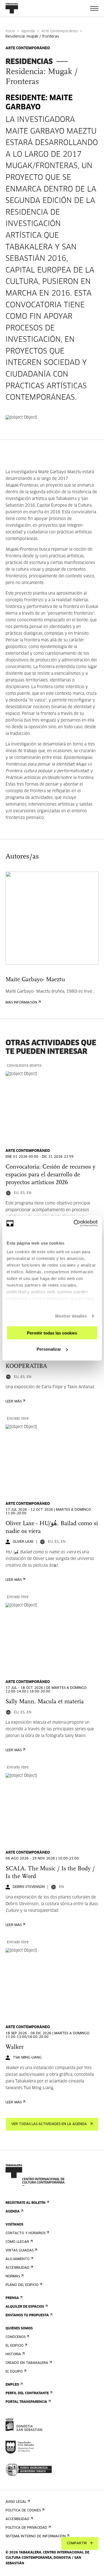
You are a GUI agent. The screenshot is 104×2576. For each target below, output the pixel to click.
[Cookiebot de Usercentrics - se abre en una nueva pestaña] (74, 1223)
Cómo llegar (17, 2242)
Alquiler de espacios (25, 2307)
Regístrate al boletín (26, 2203)
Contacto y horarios (26, 2233)
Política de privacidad (26, 2528)
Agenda (28, 31)
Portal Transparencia (26, 2402)
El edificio (15, 2346)
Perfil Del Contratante (27, 2393)
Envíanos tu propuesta (27, 2315)
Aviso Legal (16, 2502)
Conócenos (16, 2337)
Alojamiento (18, 2259)
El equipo (14, 2372)
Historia (13, 2354)
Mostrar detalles (71, 1316)
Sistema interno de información (36, 2536)
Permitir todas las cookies (52, 1333)
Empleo (12, 2385)
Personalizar (49, 1349)
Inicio (10, 31)
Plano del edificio (22, 2285)
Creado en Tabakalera (27, 2363)
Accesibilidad (17, 2268)
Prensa (12, 2298)
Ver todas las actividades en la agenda (49, 2124)
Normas (13, 2276)
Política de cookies (23, 2511)
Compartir (77, 2543)
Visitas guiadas (20, 2251)
